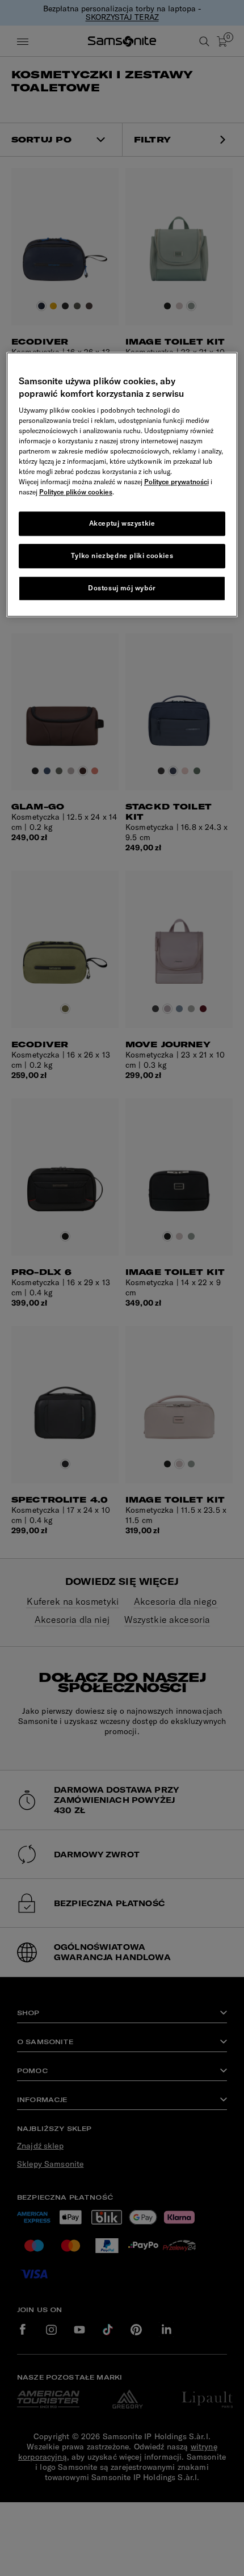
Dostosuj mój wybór (122, 588)
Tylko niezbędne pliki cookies (122, 556)
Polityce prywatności (176, 482)
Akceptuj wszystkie (122, 524)
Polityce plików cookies (76, 492)
